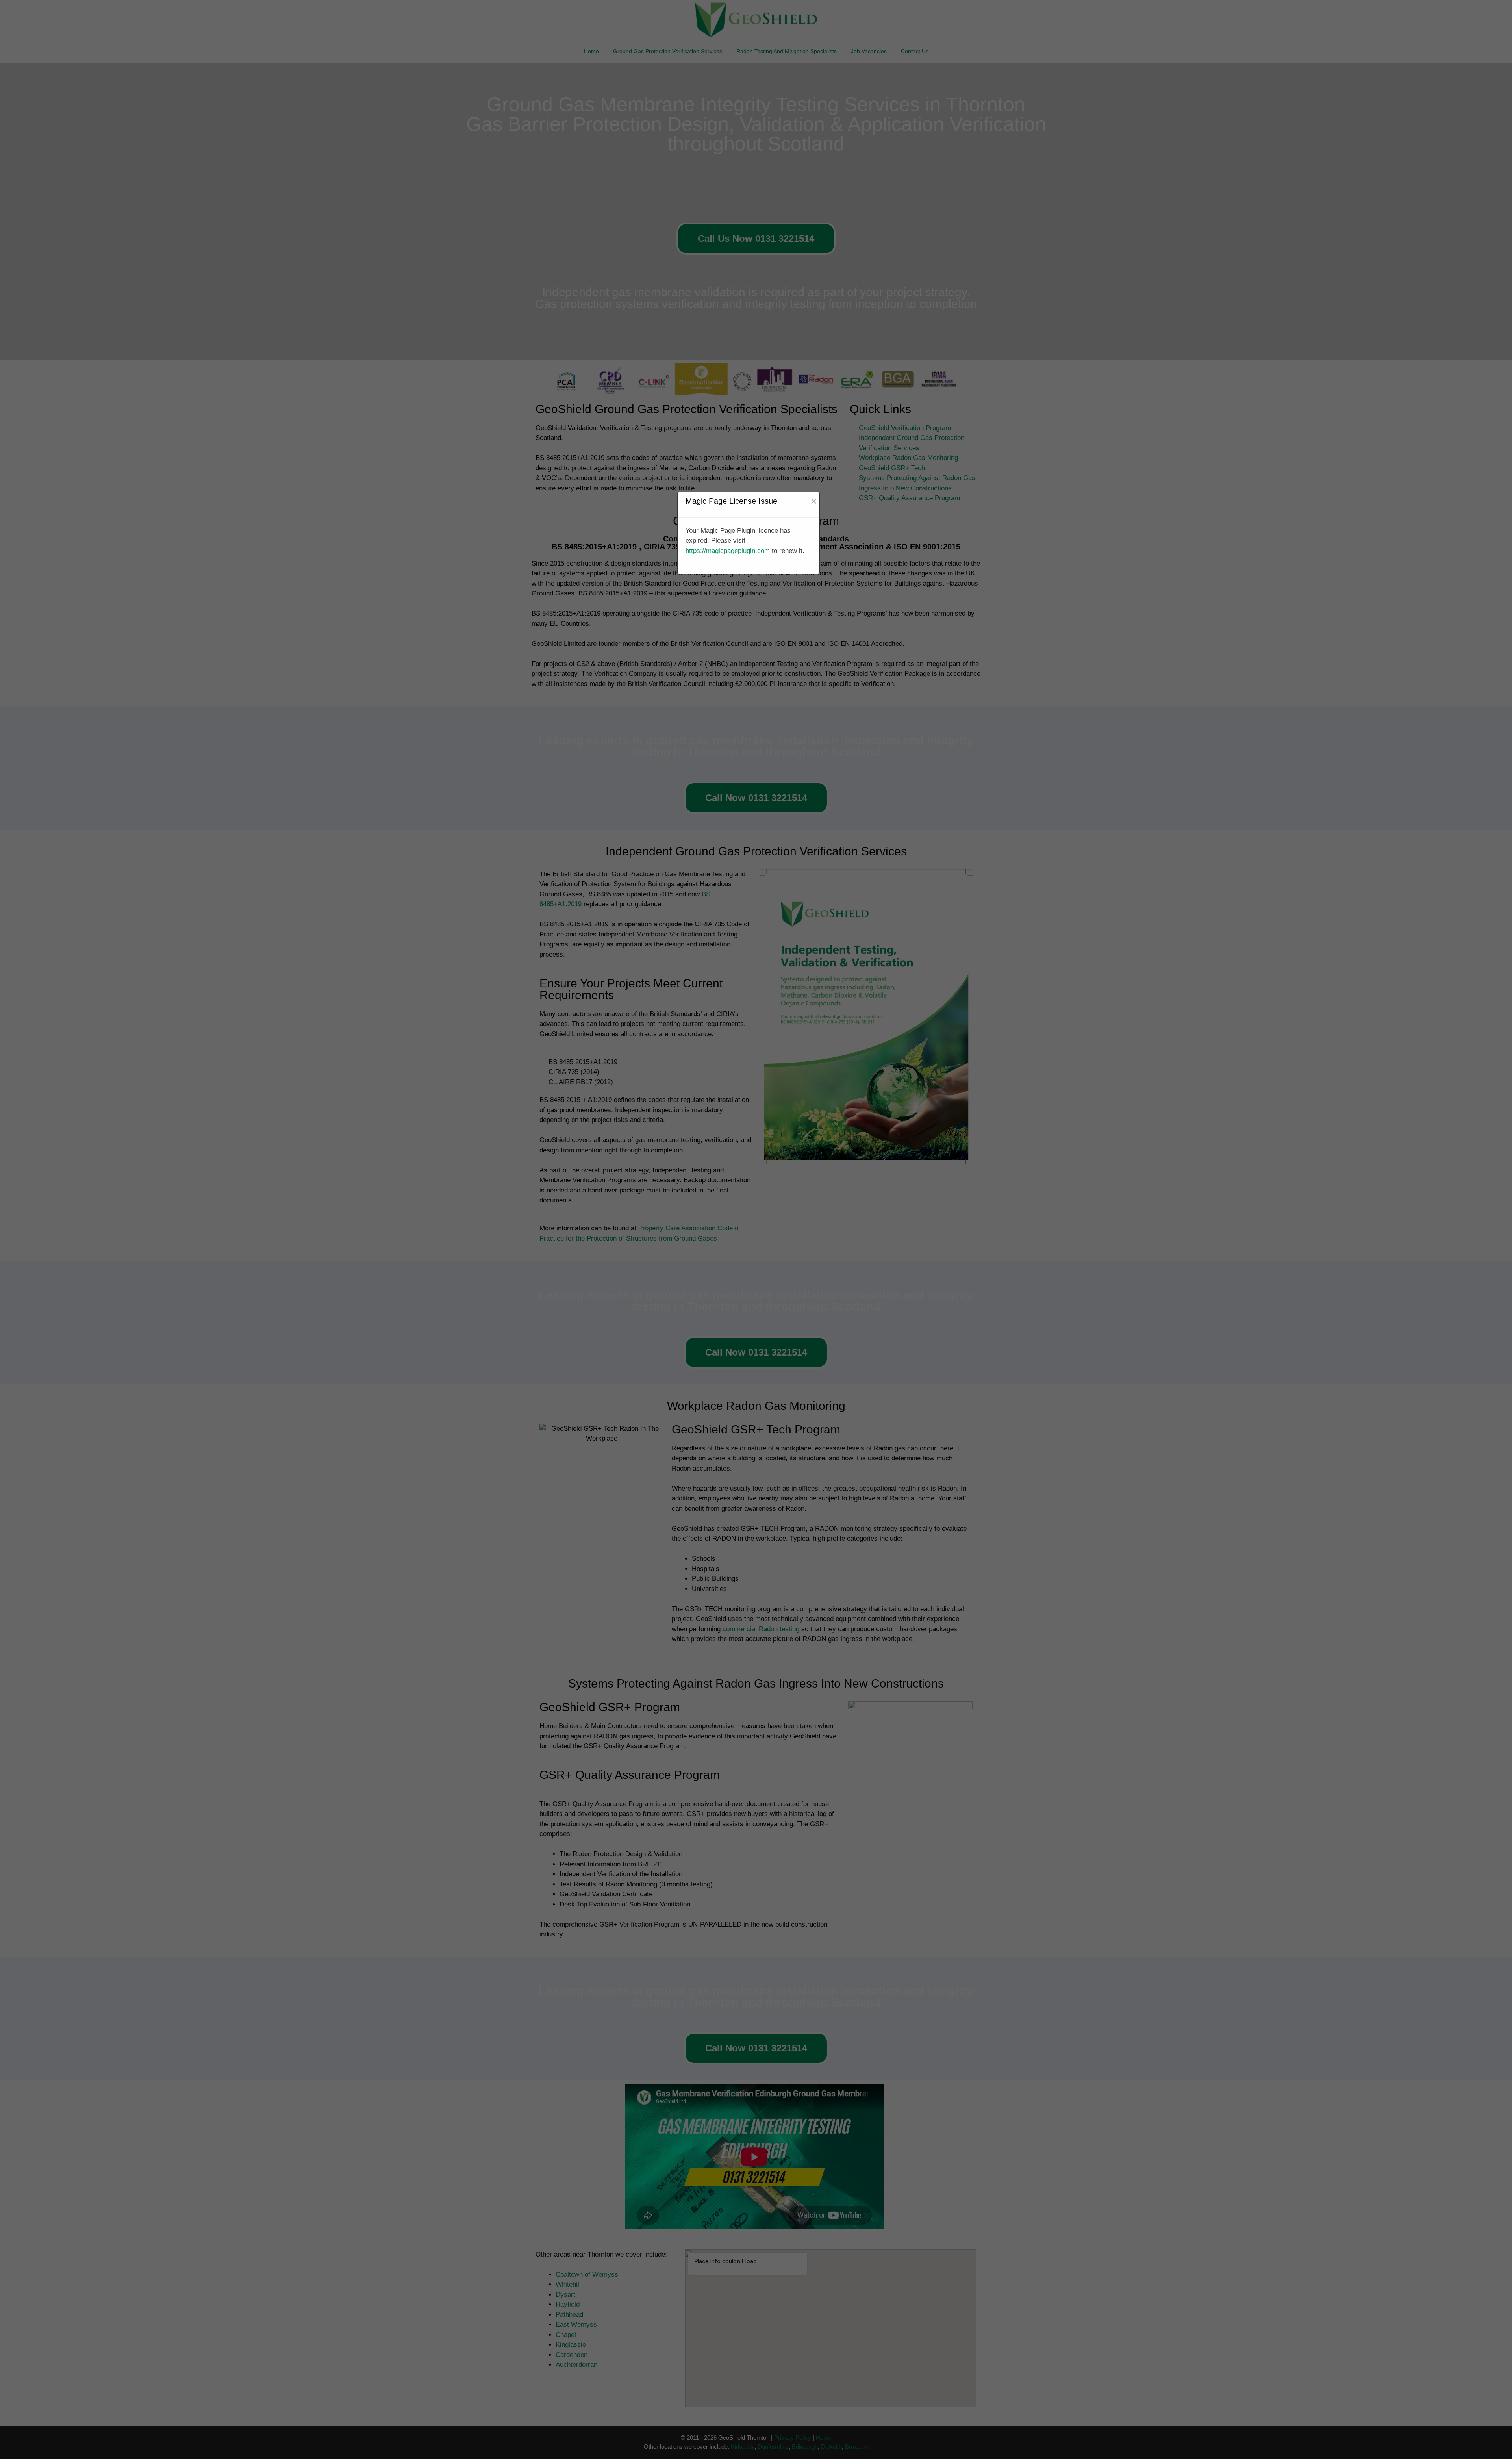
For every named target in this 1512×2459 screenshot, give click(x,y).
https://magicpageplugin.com (728, 551)
